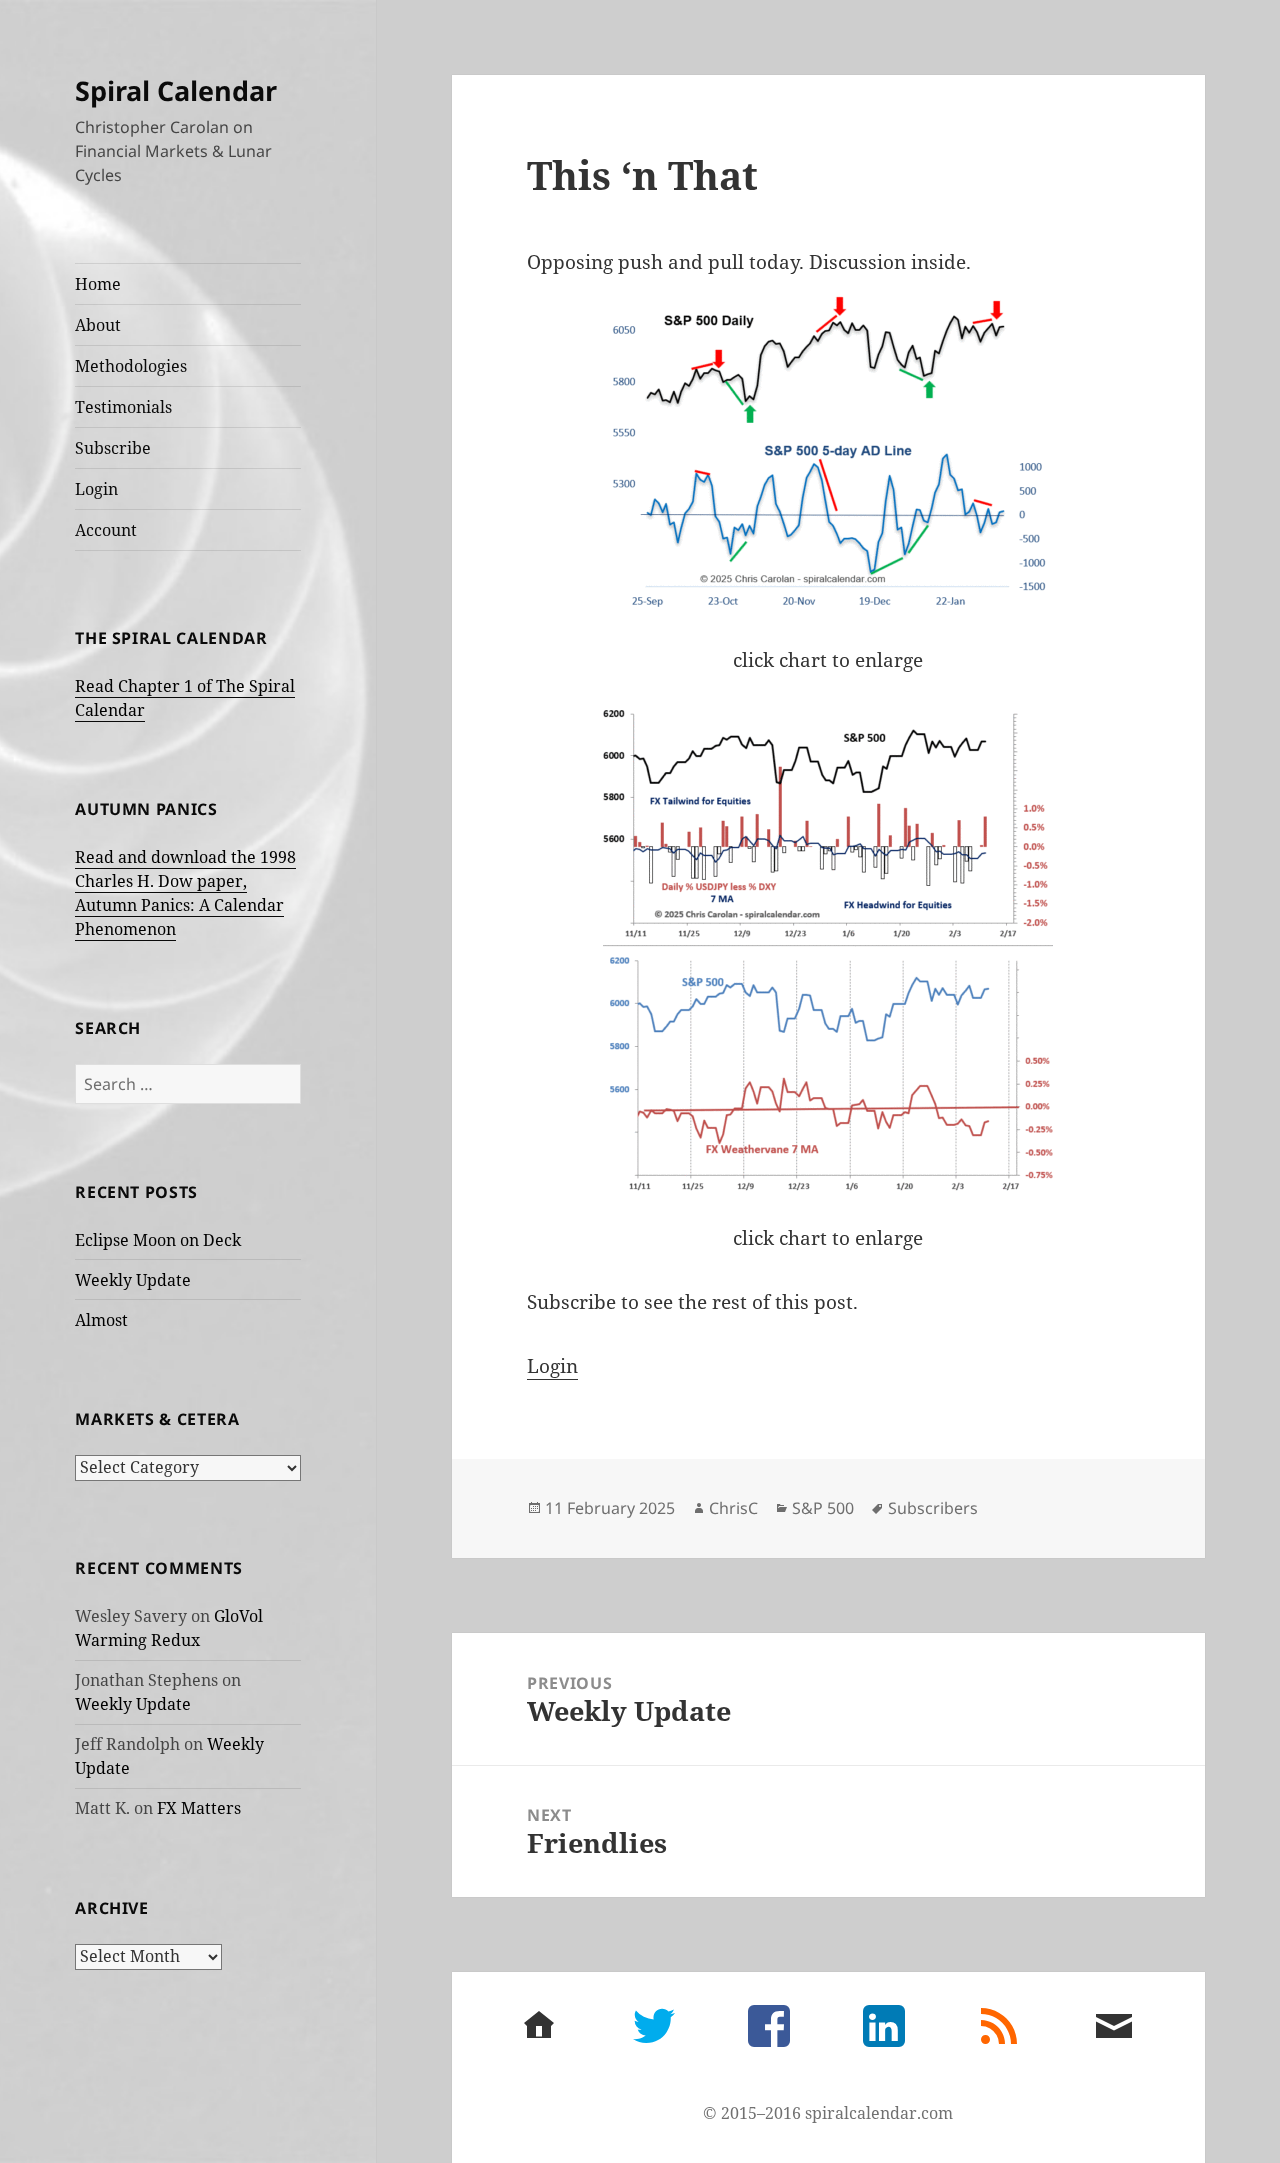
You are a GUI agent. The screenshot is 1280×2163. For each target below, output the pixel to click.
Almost (101, 1320)
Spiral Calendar (176, 90)
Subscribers (933, 1508)
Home (98, 284)
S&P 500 (823, 1508)
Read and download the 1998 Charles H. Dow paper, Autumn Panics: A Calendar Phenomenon (185, 893)
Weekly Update (133, 1280)
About (98, 325)
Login (96, 489)
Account (106, 530)
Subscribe (113, 448)
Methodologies (131, 366)
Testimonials (123, 407)
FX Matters (199, 1808)
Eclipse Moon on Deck (158, 1240)
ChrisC (733, 1508)
